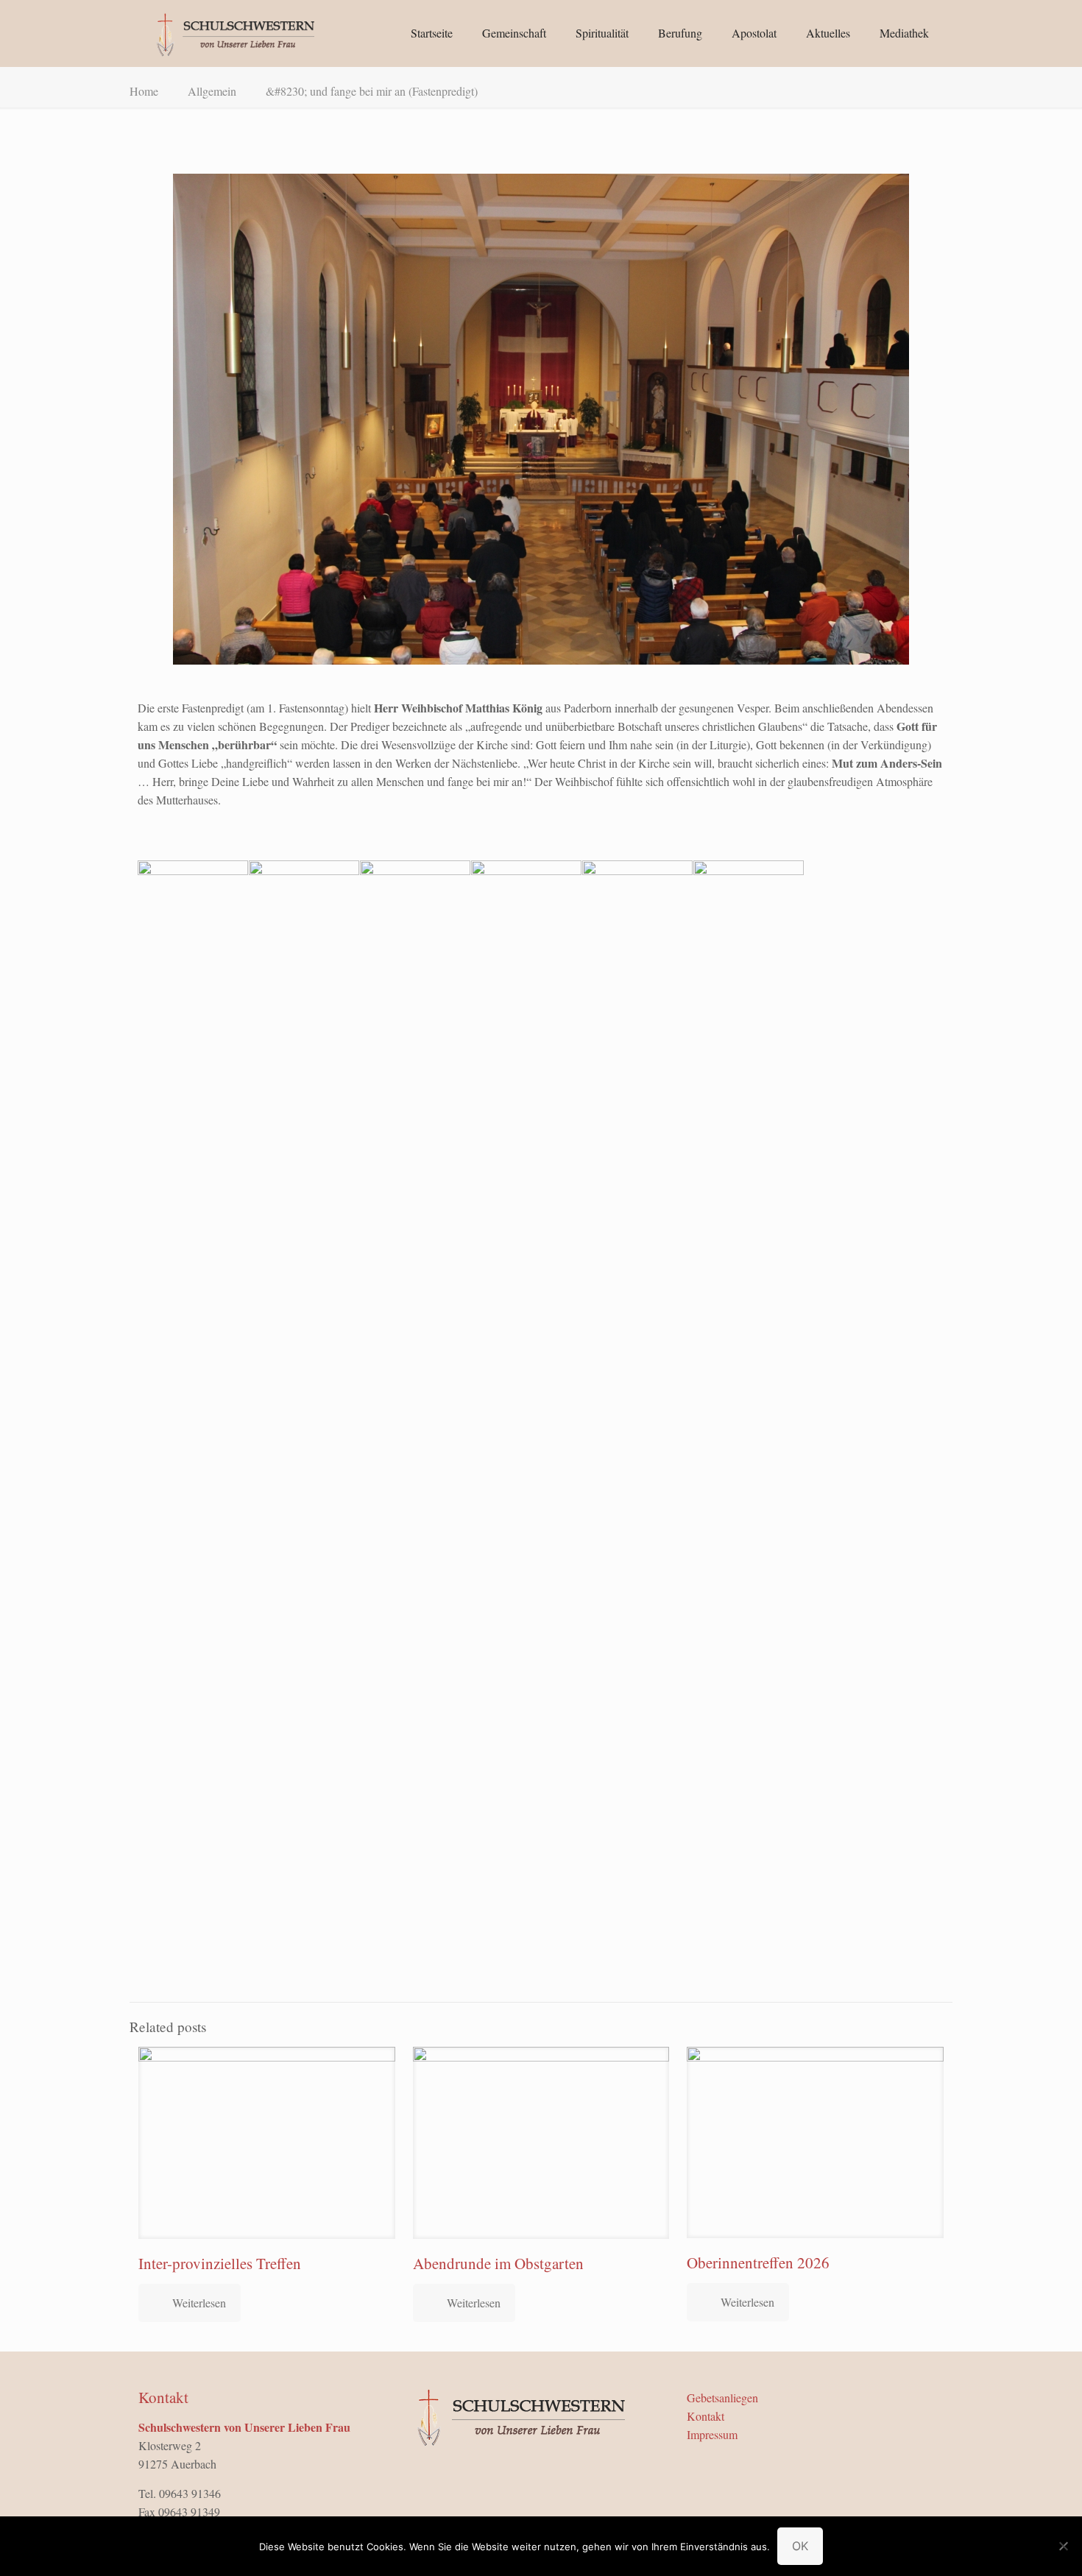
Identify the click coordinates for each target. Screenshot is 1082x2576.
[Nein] (1064, 2546)
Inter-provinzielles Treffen (220, 2263)
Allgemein (212, 91)
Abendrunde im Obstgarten (498, 2263)
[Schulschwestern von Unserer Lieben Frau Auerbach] (234, 33)
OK (800, 2546)
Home (144, 91)
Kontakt (706, 2416)
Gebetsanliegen (722, 2398)
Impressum (712, 2434)
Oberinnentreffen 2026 (758, 2262)
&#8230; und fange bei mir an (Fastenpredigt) (372, 91)
